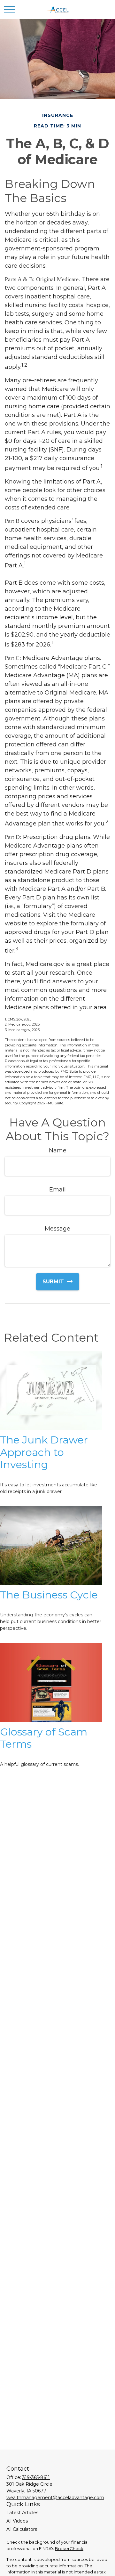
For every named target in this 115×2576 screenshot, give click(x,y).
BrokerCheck (69, 2548)
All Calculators (22, 2529)
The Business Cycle (49, 1595)
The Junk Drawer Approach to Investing (44, 1452)
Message (57, 1229)
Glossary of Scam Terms (44, 1738)
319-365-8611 (36, 2477)
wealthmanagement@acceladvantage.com (55, 2498)
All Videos (17, 2521)
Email (57, 1190)
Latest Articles (22, 2513)
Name (58, 1150)
